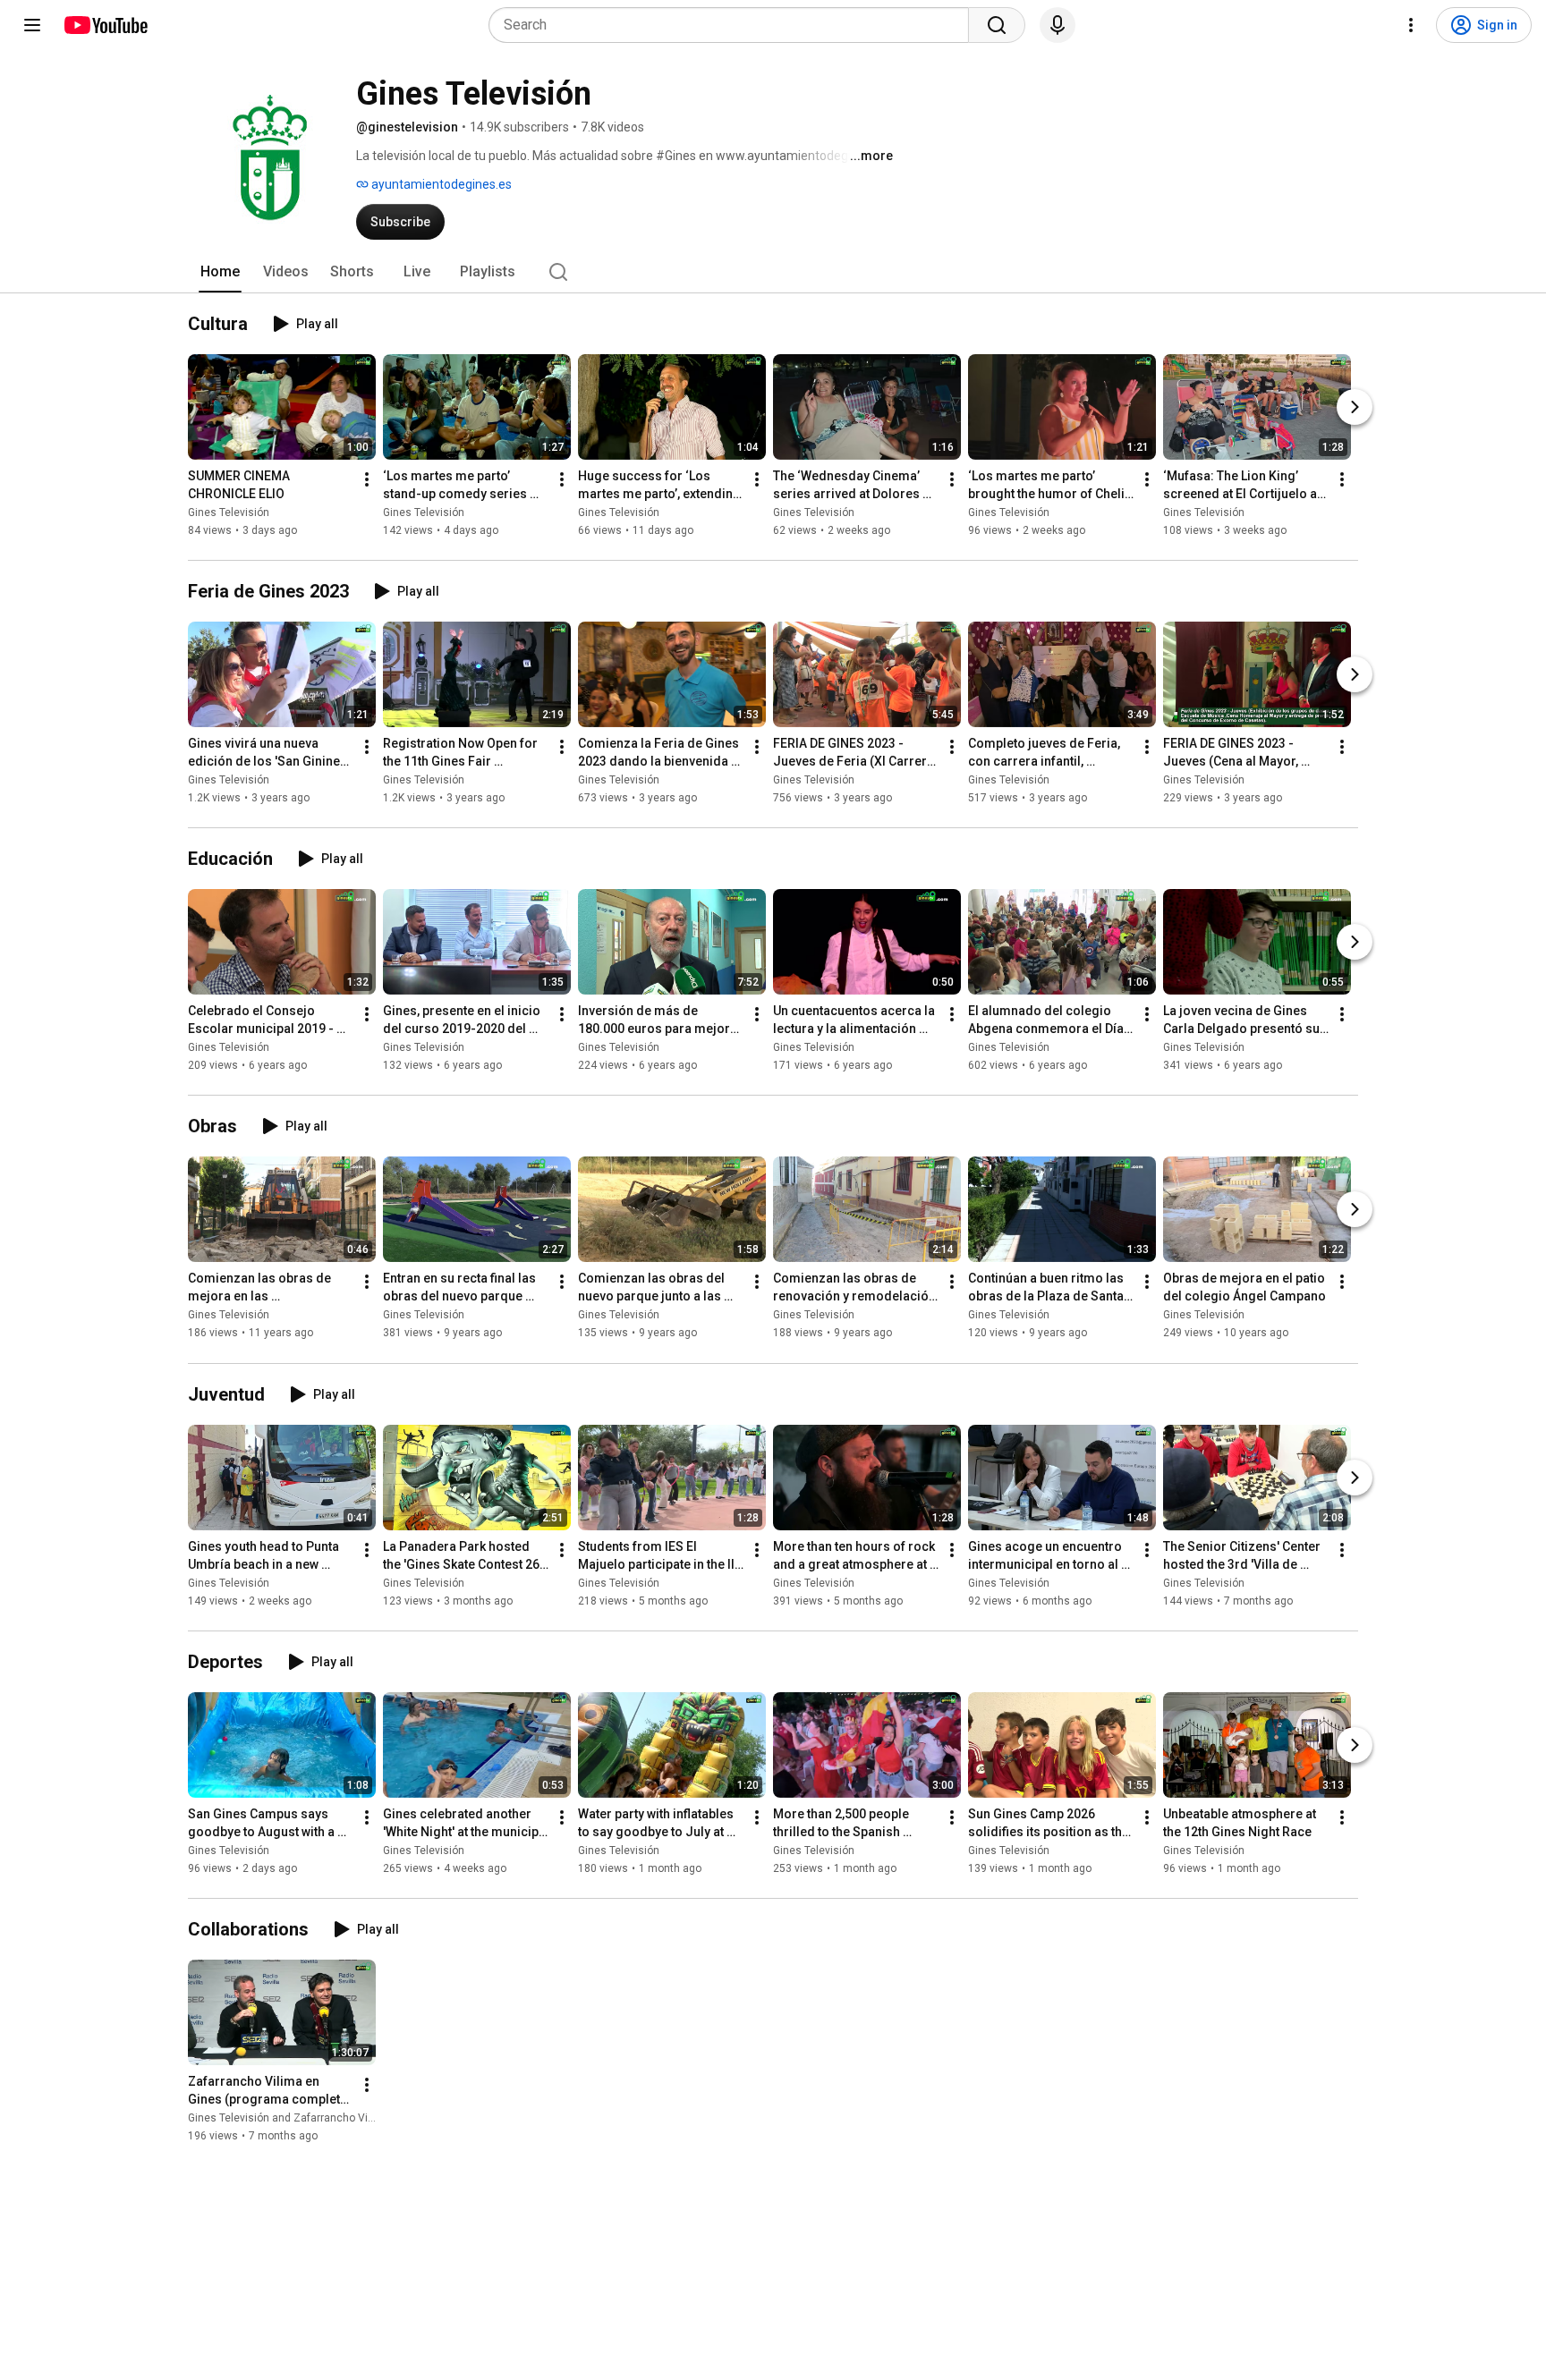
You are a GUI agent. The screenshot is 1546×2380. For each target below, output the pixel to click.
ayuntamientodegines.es (440, 184)
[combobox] (734, 25)
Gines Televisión (229, 512)
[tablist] (773, 272)
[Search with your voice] (1058, 25)
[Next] (1355, 407)
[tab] (220, 272)
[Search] (997, 25)
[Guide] (32, 25)
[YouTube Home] (105, 25)
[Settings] (1411, 25)
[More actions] (367, 479)
